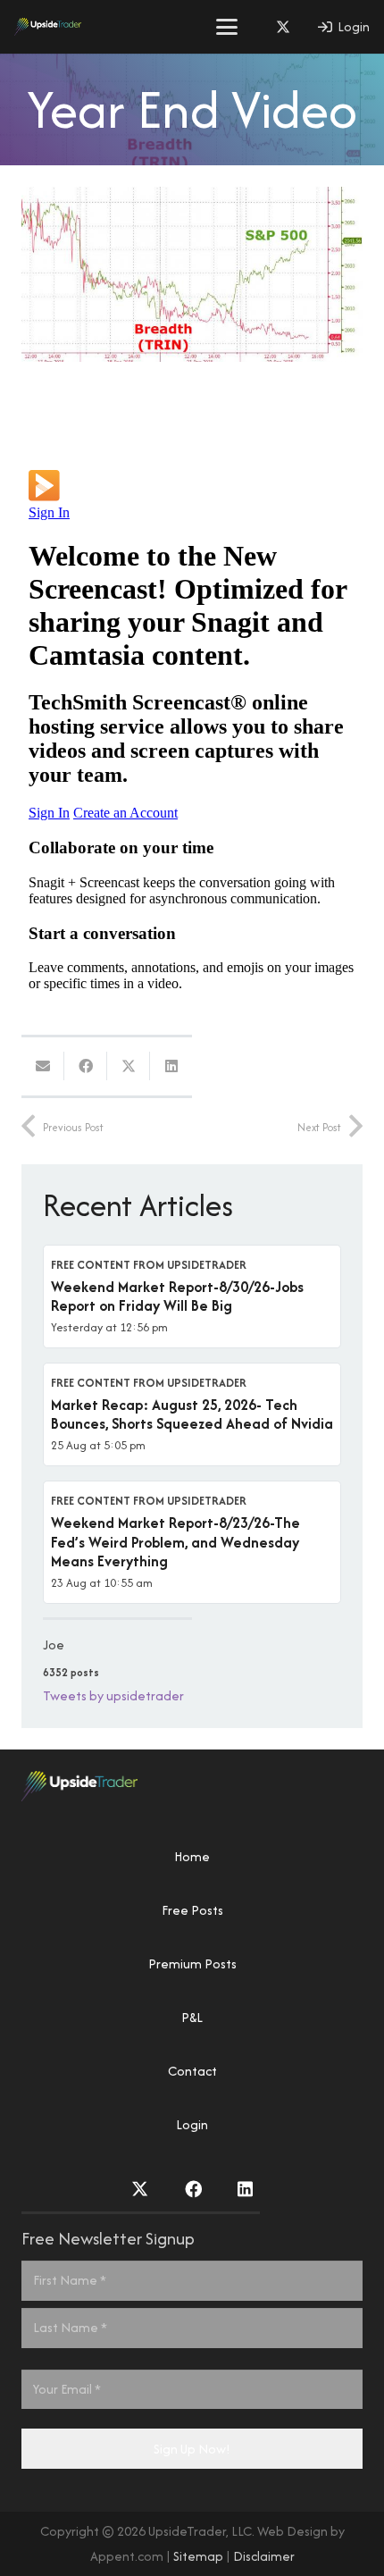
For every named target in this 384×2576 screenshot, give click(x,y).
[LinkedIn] (245, 2189)
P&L (192, 2017)
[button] (227, 27)
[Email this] (43, 1066)
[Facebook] (193, 2189)
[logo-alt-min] (48, 27)
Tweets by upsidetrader (113, 1695)
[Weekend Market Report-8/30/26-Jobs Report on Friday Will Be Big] (192, 1296)
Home (192, 1856)
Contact (192, 2071)
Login (192, 2124)
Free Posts (192, 1910)
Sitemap (198, 2556)
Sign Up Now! (192, 2449)
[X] (283, 27)
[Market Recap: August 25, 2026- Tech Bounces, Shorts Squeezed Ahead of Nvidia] (192, 1414)
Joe (54, 1645)
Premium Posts (192, 1963)
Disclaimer (264, 2556)
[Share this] (86, 1066)
